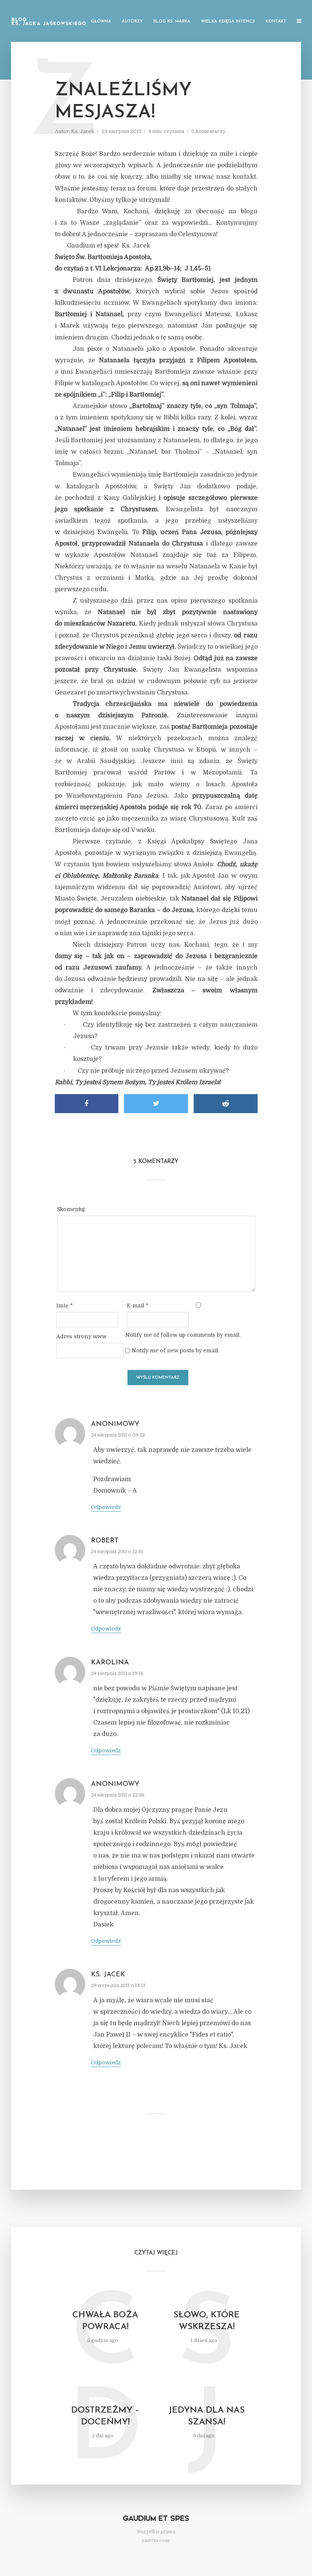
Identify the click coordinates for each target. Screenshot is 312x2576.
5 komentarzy (209, 131)
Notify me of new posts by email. (175, 1350)
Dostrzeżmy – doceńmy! (105, 2416)
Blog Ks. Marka (172, 22)
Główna (101, 22)
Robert (105, 1541)
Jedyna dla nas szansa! (207, 2416)
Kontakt (276, 22)
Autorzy (132, 22)
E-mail (138, 1306)
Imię (64, 1306)
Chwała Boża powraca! (105, 2321)
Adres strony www (81, 1336)
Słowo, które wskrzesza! (207, 2321)
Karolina (110, 1663)
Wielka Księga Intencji (228, 22)
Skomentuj (71, 1209)
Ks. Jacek (83, 131)
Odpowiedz (106, 1507)
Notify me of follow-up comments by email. (183, 1335)
